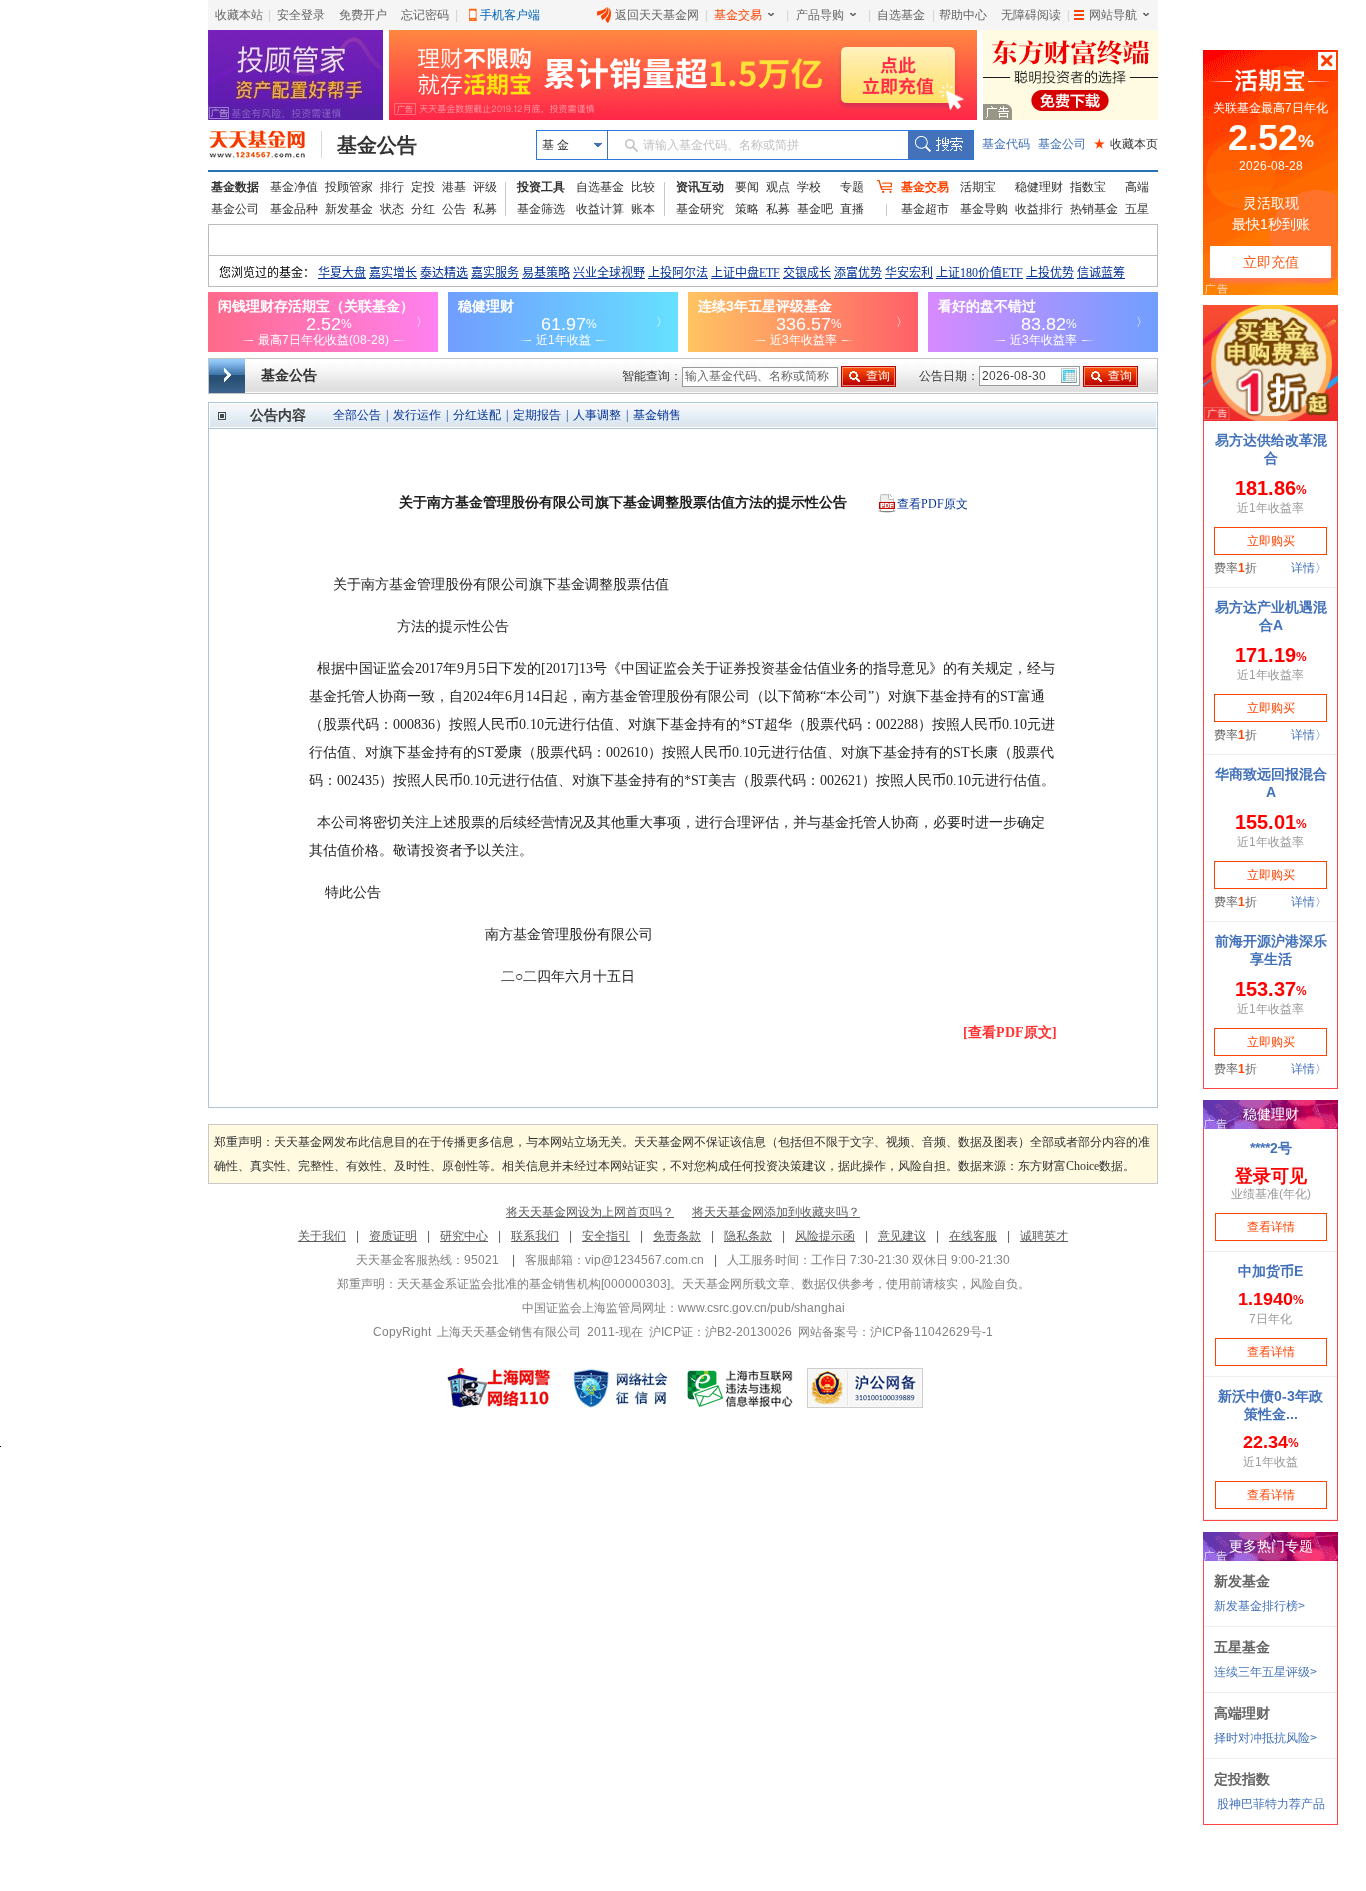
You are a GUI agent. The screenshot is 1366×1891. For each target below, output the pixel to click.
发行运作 (417, 415)
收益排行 (1039, 209)
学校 (809, 187)
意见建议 (902, 1236)
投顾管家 (349, 187)
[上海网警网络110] (499, 1388)
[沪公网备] (865, 1388)
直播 (852, 209)
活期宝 (978, 187)
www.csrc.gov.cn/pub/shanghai (761, 1308)
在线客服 (973, 1236)
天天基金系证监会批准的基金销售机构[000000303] (533, 1284)
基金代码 (1006, 144)
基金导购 (984, 209)
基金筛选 (541, 209)
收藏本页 (1126, 144)
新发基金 (349, 209)
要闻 (747, 187)
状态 (392, 209)
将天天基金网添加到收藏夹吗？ (776, 1212)
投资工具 (541, 187)
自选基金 (901, 15)
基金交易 (738, 15)
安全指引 (606, 1236)
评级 (485, 187)
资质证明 (393, 1236)
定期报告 (537, 415)
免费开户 (363, 15)
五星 (1137, 209)
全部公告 (357, 415)
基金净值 (294, 187)
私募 (485, 209)
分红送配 (477, 415)
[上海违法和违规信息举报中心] (741, 1388)
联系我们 (535, 1236)
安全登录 (301, 15)
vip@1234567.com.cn (644, 1260)
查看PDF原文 (932, 504)
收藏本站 (239, 15)
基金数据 (235, 187)
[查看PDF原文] (1010, 1032)
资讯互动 (700, 187)
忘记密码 (425, 15)
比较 (643, 187)
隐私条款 (748, 1236)
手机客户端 (510, 15)
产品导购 (820, 15)
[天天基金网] (265, 145)
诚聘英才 (1044, 1236)
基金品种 (294, 209)
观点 (778, 187)
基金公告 (377, 145)
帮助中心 (963, 15)
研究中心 (464, 1236)
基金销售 (657, 415)
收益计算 (600, 209)
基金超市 (925, 209)
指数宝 (1088, 187)
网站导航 (1113, 15)
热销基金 (1094, 209)
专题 (852, 187)
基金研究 (700, 209)
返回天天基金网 (657, 15)
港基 (454, 187)
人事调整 (597, 415)
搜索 (940, 145)
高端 (1137, 187)
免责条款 (677, 1236)
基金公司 (1062, 144)
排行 (392, 187)
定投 (423, 187)
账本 (643, 209)
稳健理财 (1039, 187)
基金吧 (815, 209)
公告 (454, 209)
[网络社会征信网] (620, 1388)
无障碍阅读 (1031, 15)
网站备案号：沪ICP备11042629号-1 (895, 1332)
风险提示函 (825, 1236)
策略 (747, 209)
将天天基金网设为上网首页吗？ (590, 1212)
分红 (423, 209)
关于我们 (322, 1236)
